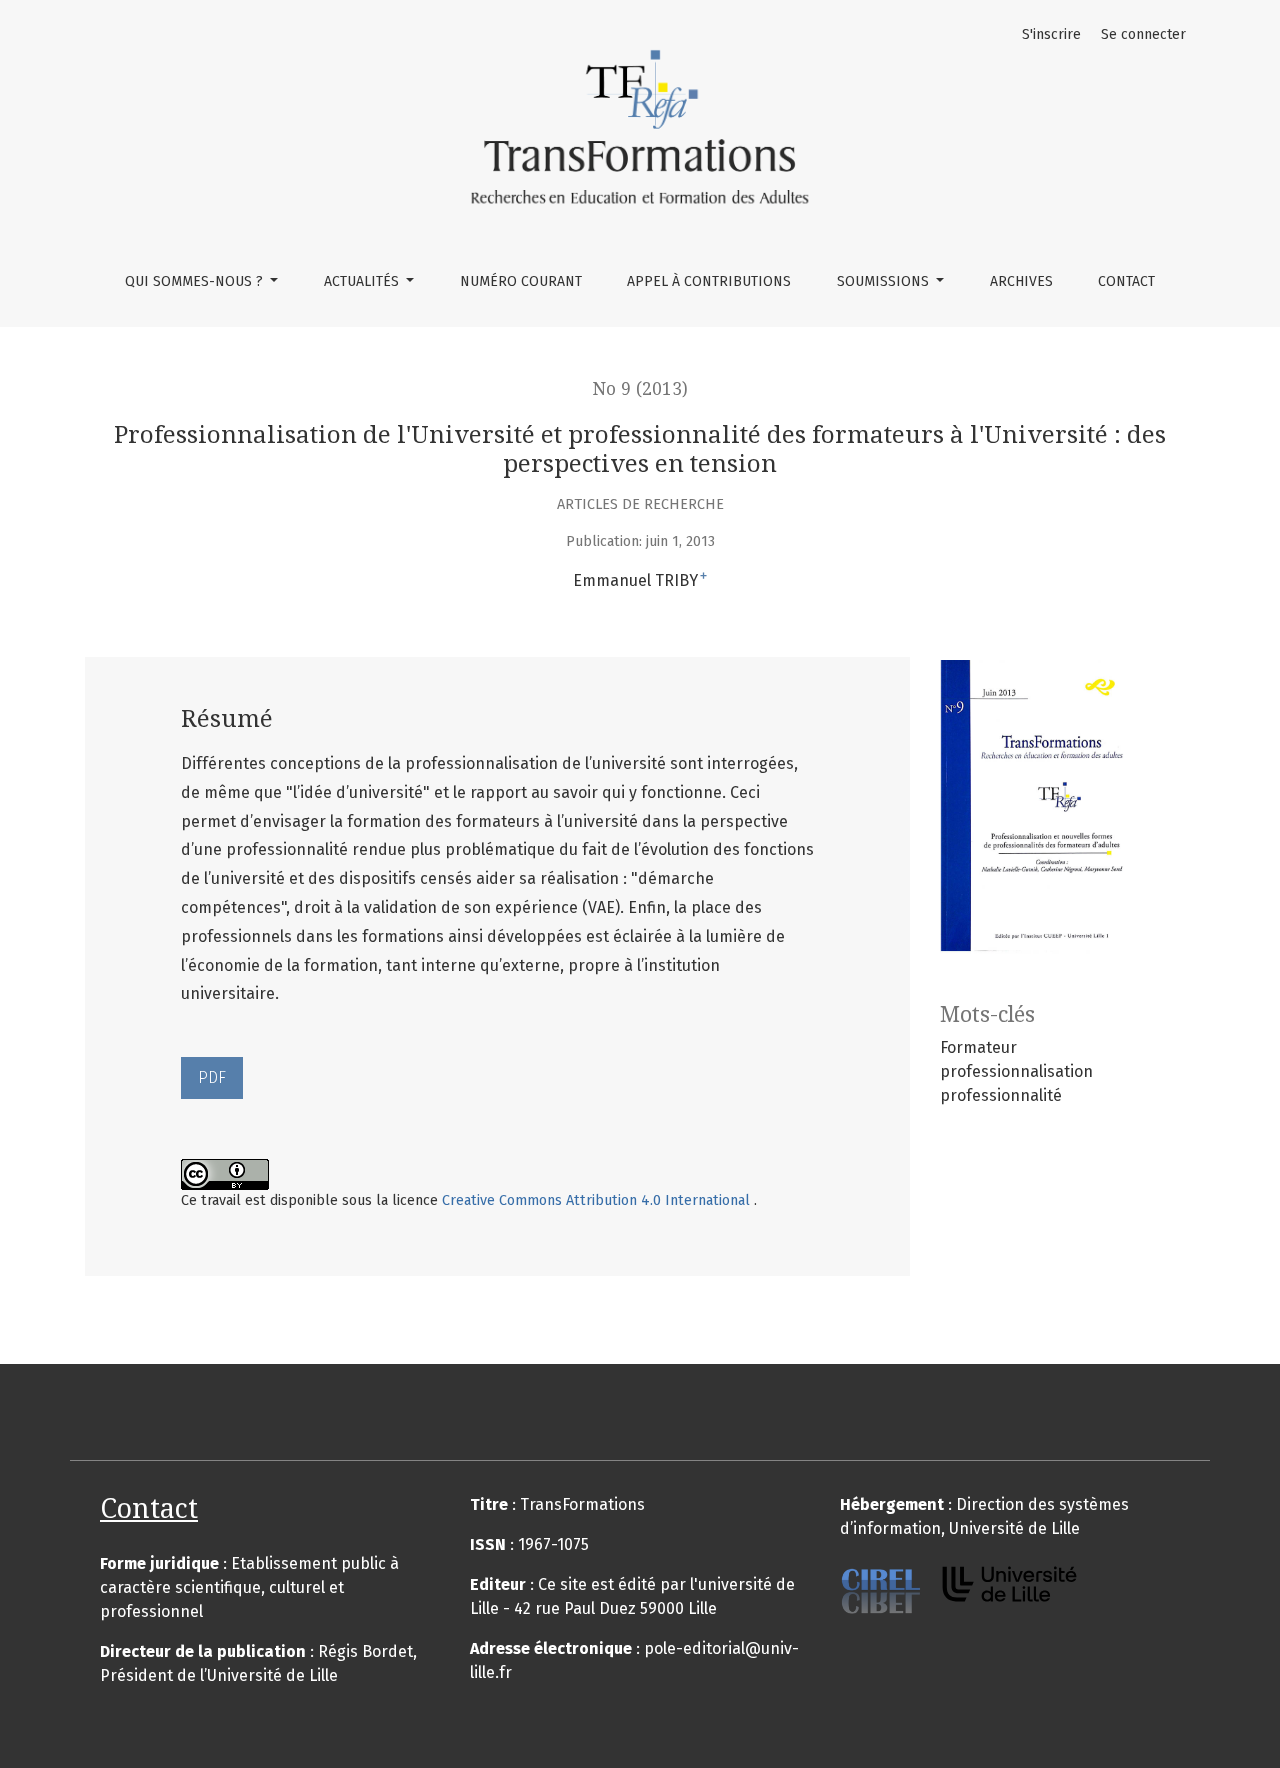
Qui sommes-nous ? (196, 281)
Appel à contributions (709, 281)
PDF (212, 1077)
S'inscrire (1051, 34)
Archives (1021, 281)
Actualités (363, 281)
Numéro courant (521, 281)
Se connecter (1143, 34)
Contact (1126, 281)
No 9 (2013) (640, 389)
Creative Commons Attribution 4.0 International (598, 1200)
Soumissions (885, 281)
